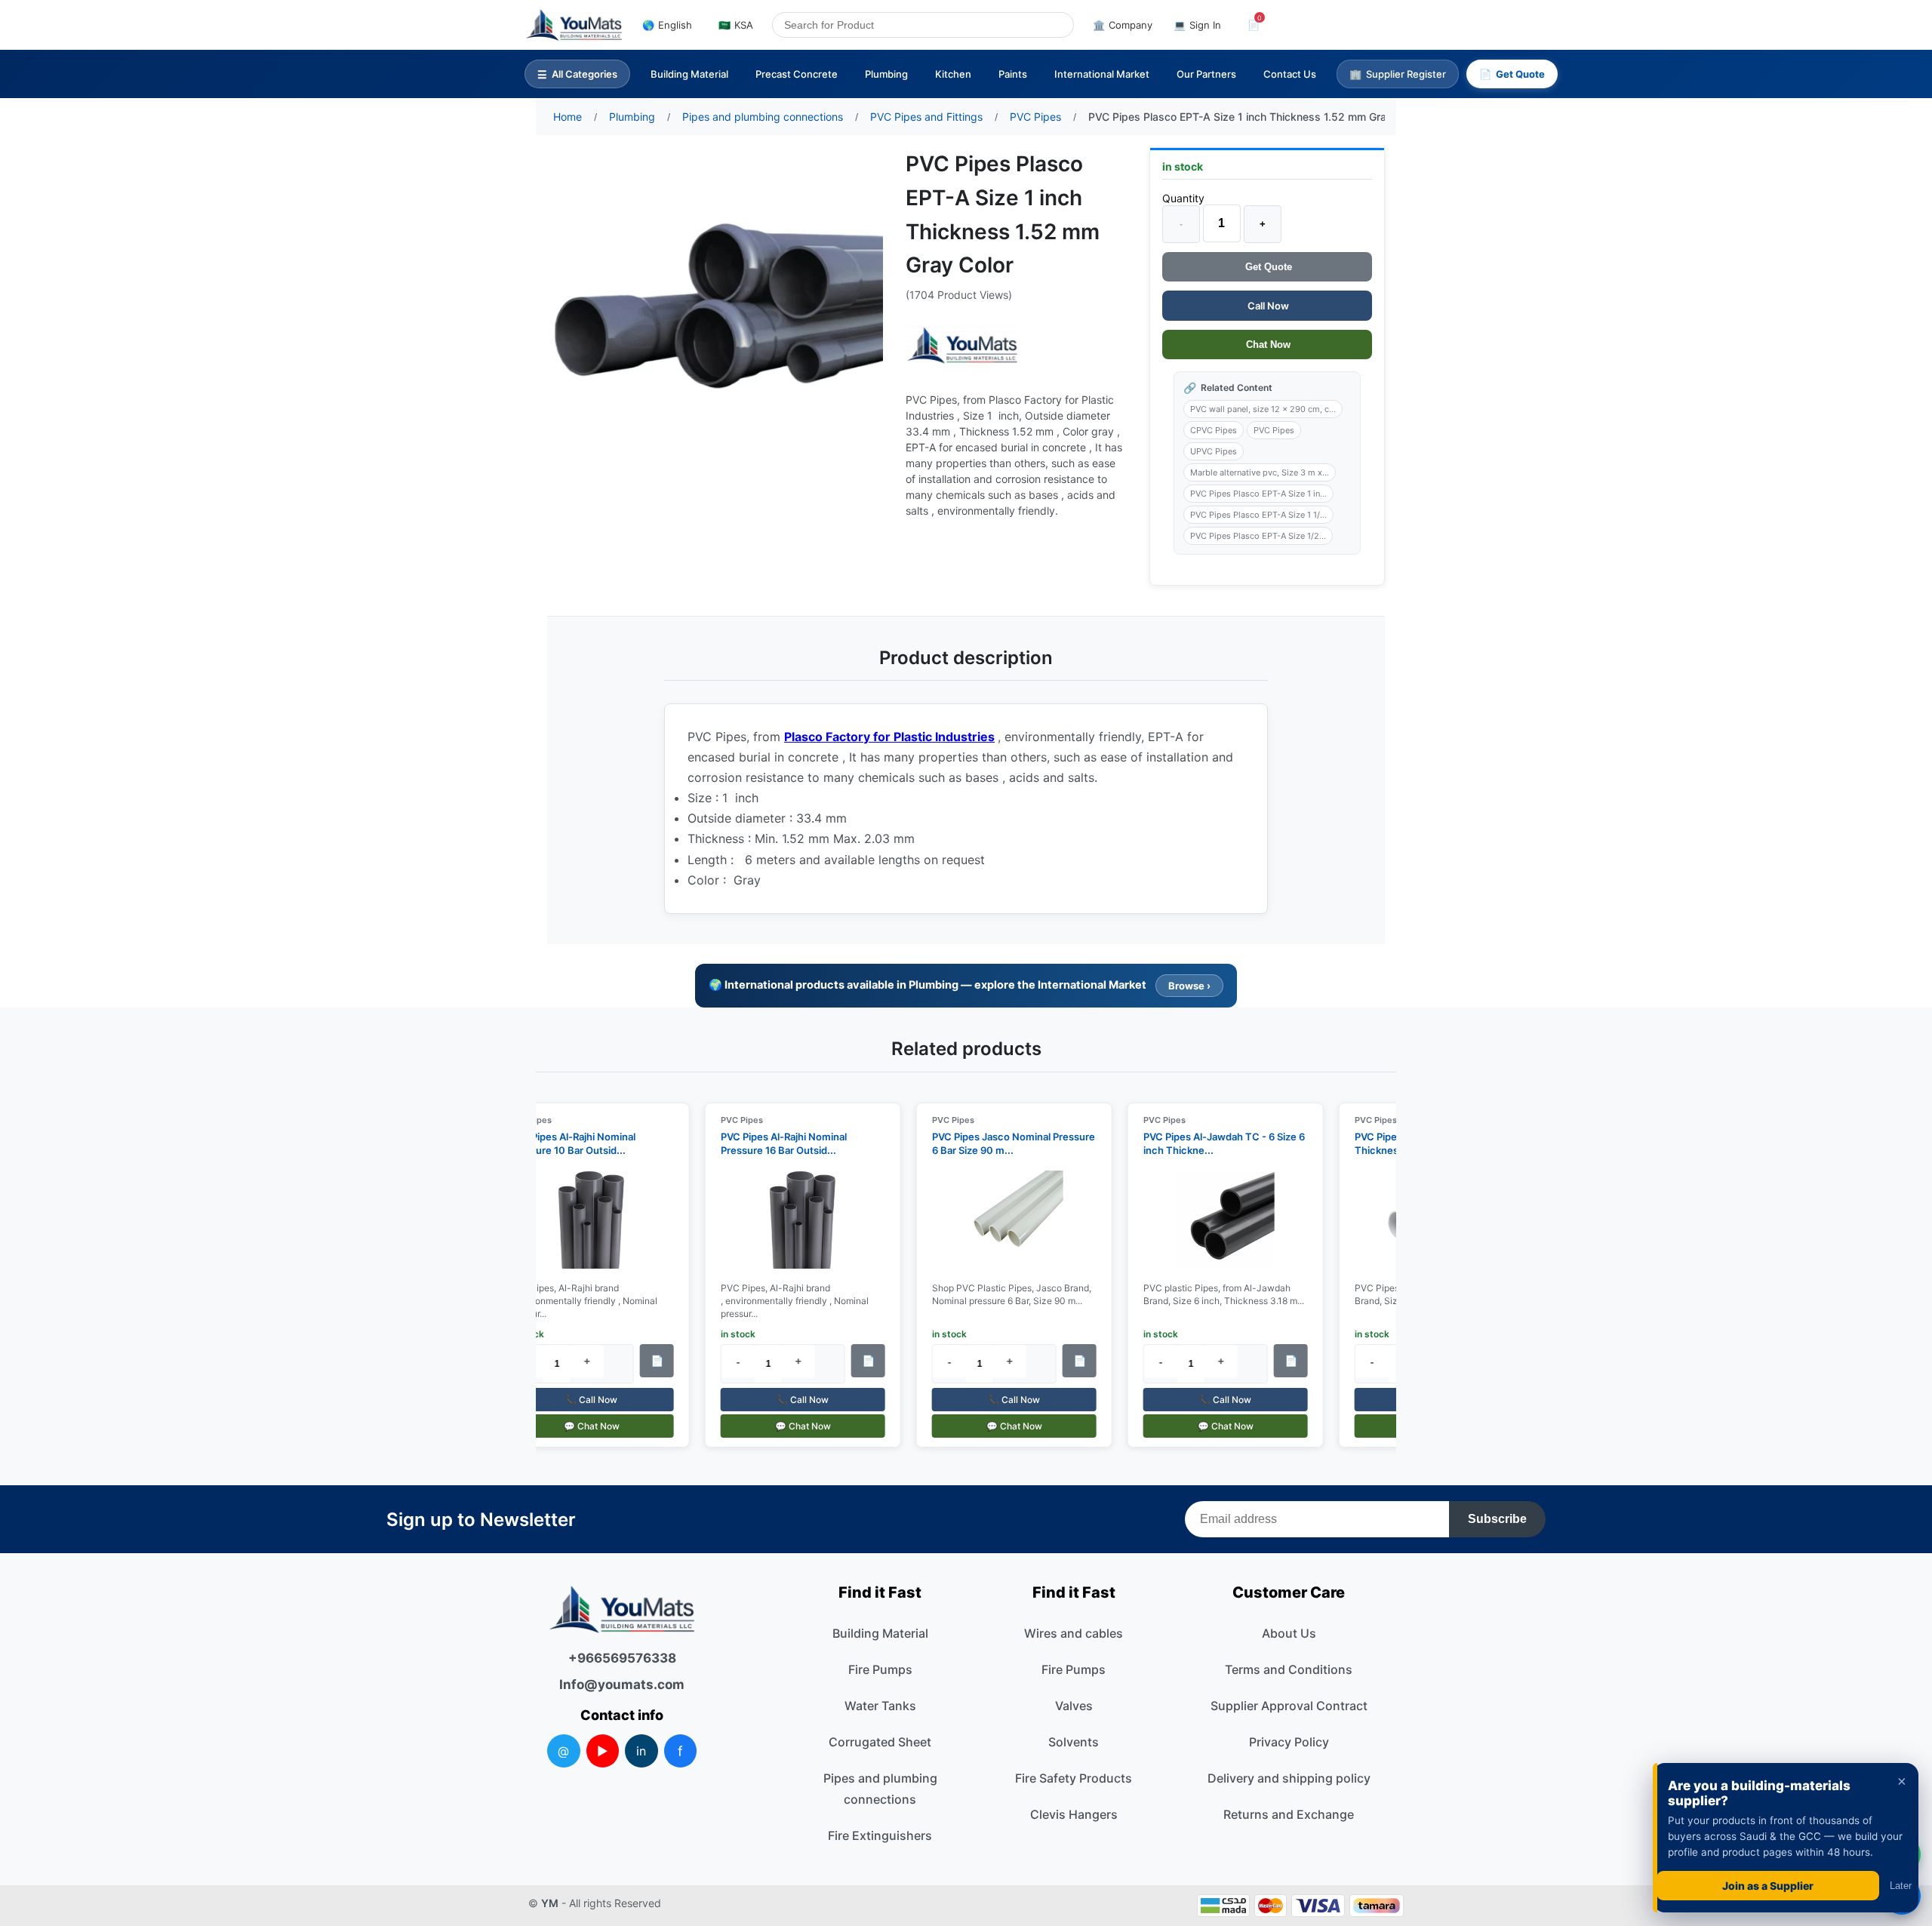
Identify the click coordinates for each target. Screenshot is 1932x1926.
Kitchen (953, 74)
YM (550, 1903)
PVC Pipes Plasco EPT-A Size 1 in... (1258, 494)
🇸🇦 (736, 25)
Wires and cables (1074, 1633)
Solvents (1074, 1742)
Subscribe (1497, 1519)
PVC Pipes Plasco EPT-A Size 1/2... (1258, 536)
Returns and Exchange (1289, 1814)
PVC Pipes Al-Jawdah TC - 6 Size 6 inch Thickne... (1212, 1143)
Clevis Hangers (1074, 1814)
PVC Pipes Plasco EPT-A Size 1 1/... (1258, 515)
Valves (1074, 1706)
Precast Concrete (797, 74)
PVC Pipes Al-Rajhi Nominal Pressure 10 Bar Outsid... (560, 1143)
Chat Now (1267, 345)
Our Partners (1206, 74)
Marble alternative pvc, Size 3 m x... (1260, 472)
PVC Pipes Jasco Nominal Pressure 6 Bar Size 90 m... (1001, 1143)
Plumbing (886, 74)
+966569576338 (622, 1658)
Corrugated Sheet (880, 1742)
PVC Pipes (1274, 430)
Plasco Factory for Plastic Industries (889, 737)
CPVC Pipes (1214, 430)
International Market (1102, 74)
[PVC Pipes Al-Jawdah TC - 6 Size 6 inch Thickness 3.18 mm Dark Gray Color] (1214, 1220)
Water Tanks (880, 1706)
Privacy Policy (1289, 1742)
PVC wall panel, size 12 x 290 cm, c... (1263, 409)
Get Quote (1267, 267)
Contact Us (1290, 74)
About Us (1289, 1633)
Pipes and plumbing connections (880, 1789)
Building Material (689, 74)
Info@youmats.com (622, 1684)
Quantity (1183, 198)
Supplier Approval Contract (1289, 1706)
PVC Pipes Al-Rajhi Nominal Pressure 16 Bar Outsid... (772, 1143)
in (641, 1751)
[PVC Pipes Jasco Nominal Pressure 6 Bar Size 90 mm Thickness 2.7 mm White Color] (1002, 1220)
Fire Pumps (880, 1669)
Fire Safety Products (1074, 1778)
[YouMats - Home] (962, 345)
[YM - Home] (574, 25)
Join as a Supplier (1768, 1886)
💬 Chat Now (580, 1426)
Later (1901, 1886)
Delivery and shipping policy (1289, 1778)
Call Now (1267, 306)
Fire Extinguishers (880, 1835)
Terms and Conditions (1289, 1669)
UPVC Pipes (1214, 451)
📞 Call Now (579, 1400)
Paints (1013, 74)
